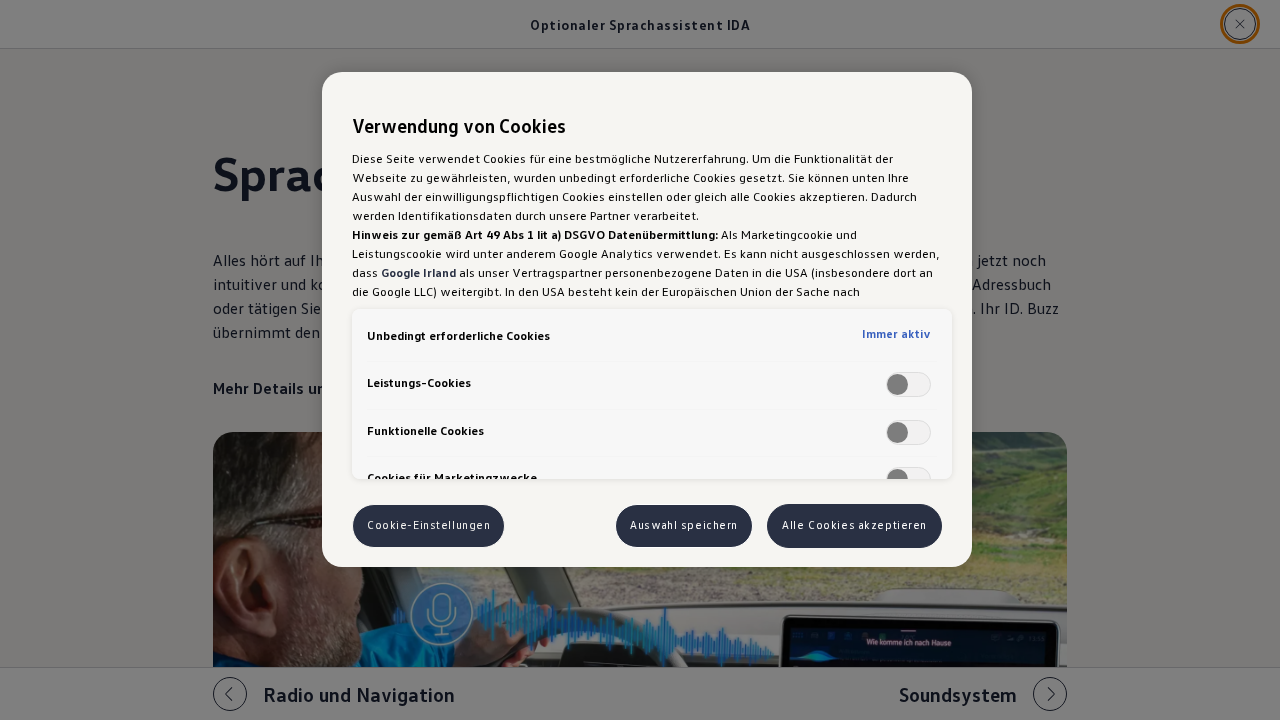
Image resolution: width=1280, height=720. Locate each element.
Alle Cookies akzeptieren (854, 525)
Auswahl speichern (684, 525)
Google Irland (418, 272)
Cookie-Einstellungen (428, 525)
